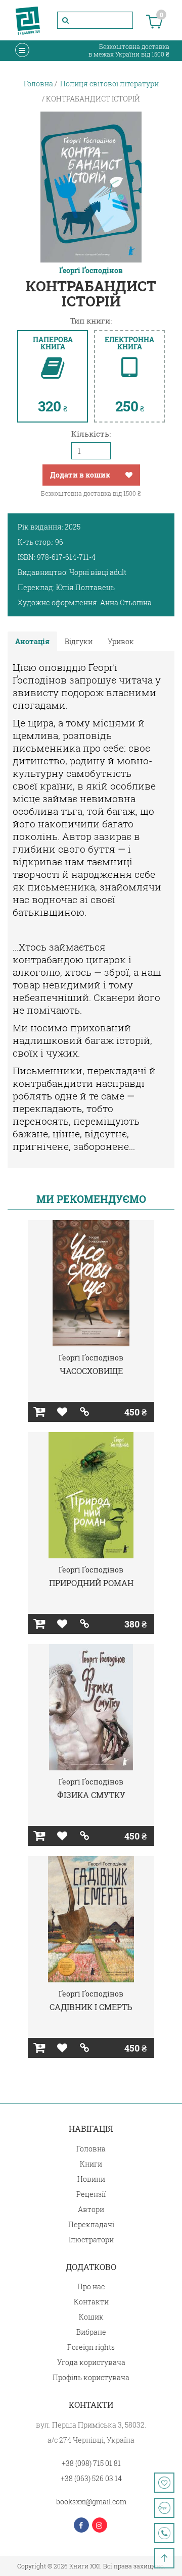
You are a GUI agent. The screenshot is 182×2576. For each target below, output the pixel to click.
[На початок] (164, 2558)
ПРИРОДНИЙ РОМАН (91, 1583)
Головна (91, 2149)
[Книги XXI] (28, 20)
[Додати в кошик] (39, 1412)
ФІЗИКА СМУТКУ (91, 1795)
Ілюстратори (91, 2240)
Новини (91, 2179)
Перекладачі (91, 2224)
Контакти (91, 2302)
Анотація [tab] (32, 641)
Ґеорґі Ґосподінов (91, 271)
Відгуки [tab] (79, 641)
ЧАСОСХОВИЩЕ (91, 1371)
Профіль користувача (91, 2377)
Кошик (91, 2317)
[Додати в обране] (129, 475)
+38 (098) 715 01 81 (91, 2463)
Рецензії (91, 2194)
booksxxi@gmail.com (91, 2502)
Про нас (91, 2286)
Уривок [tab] (121, 641)
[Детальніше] (85, 1412)
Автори (91, 2209)
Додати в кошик (80, 475)
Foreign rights (91, 2347)
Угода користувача (91, 2362)
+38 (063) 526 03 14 (91, 2478)
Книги (91, 2164)
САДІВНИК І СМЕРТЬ (91, 2007)
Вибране (91, 2332)
